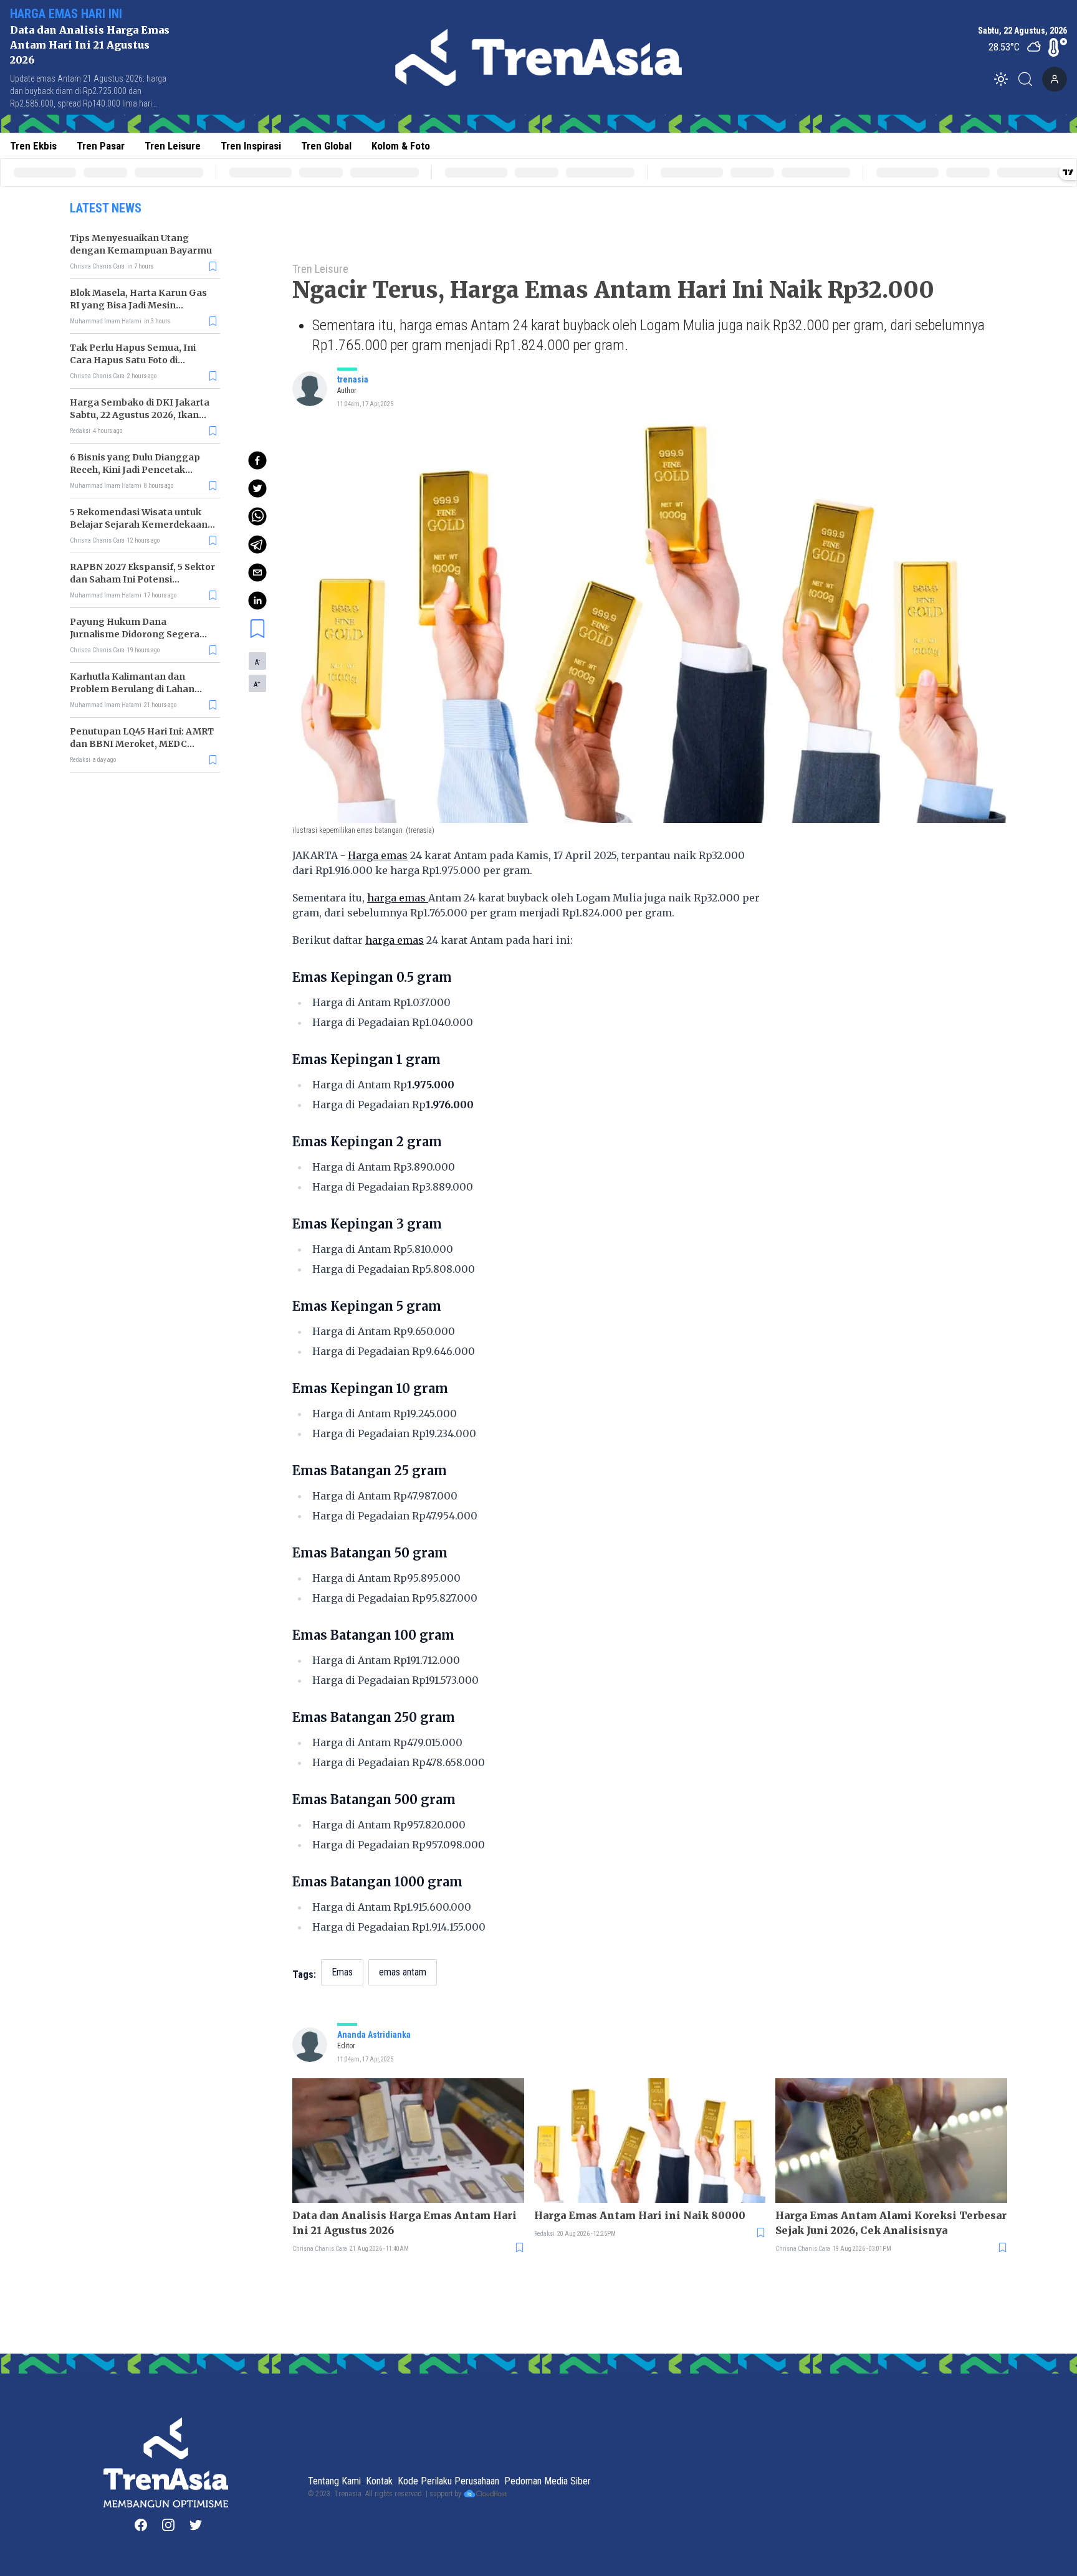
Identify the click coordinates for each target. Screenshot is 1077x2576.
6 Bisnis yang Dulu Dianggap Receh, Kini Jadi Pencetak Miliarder (135, 470)
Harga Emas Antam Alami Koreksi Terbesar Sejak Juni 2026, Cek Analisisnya (891, 2223)
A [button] (257, 662)
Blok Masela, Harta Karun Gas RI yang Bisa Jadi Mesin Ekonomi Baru (138, 305)
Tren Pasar (101, 146)
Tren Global (326, 146)
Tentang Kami (334, 2481)
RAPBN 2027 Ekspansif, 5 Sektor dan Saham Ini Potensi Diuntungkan (142, 579)
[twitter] (257, 488)
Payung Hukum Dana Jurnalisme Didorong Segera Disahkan (135, 634)
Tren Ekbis (33, 146)
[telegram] (257, 544)
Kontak (379, 2481)
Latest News (106, 208)
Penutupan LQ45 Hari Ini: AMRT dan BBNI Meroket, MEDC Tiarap (142, 744)
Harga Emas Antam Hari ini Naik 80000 (640, 2215)
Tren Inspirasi (251, 146)
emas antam (403, 1972)
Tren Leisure (173, 146)
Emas (342, 1972)
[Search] (1029, 79)
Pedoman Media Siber (548, 2481)
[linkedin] (257, 601)
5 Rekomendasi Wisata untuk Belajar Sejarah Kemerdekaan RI (139, 525)
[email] (257, 573)
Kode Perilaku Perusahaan (448, 2481)
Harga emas (378, 855)
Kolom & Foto (401, 146)
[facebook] (257, 460)
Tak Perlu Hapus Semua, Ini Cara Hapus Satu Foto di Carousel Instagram (133, 360)
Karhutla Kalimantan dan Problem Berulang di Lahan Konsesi (132, 689)
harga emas (398, 898)
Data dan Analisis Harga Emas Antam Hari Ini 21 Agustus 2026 (90, 45)
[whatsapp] (257, 516)
